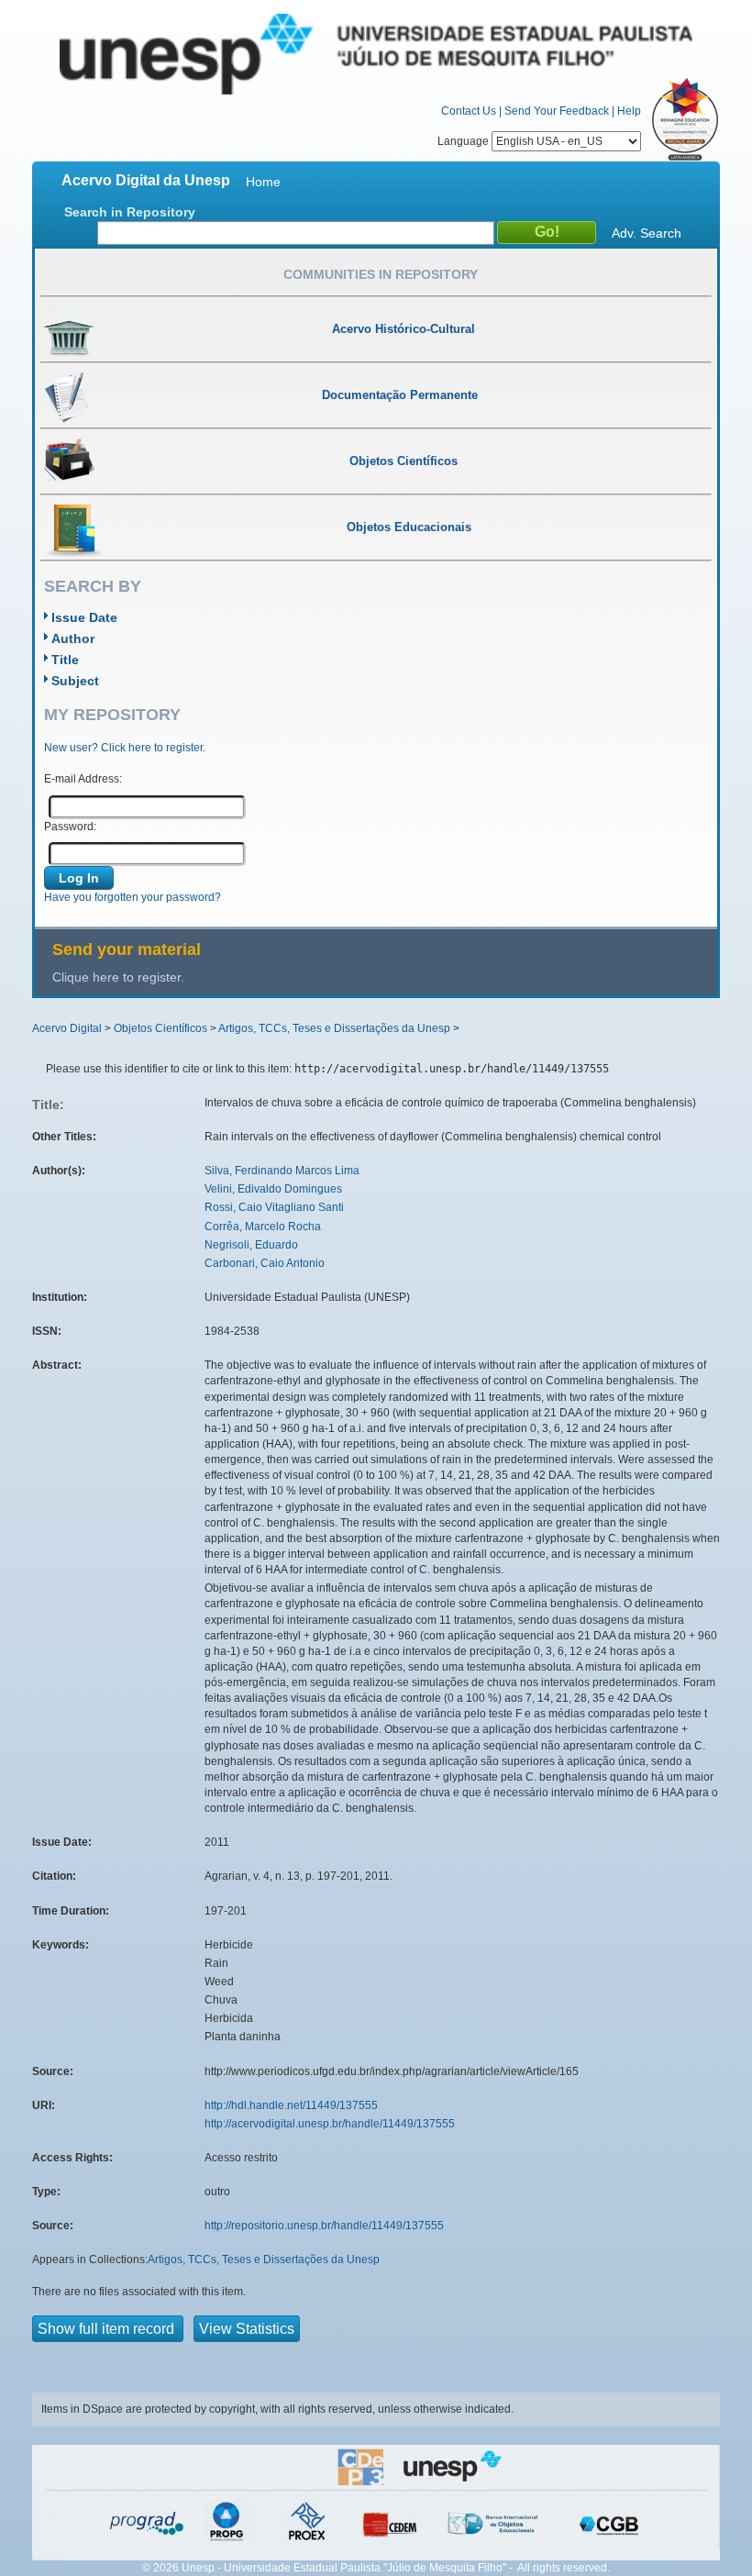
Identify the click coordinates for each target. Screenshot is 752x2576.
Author (73, 638)
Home (263, 182)
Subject (75, 681)
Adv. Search (647, 233)
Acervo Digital (67, 1028)
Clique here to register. (118, 977)
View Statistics (247, 2329)
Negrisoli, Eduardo (251, 1245)
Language (464, 141)
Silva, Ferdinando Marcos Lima (282, 1171)
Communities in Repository (381, 274)
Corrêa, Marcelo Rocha (263, 1227)
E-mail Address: (83, 779)
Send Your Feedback (557, 111)
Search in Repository (130, 212)
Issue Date (84, 617)
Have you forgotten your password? (133, 897)
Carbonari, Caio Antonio (265, 1263)
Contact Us (469, 111)
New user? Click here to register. (125, 748)
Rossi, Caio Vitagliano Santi (274, 1207)
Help (629, 111)
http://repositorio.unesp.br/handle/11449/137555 (324, 2226)
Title (65, 660)
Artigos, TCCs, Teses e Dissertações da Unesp (334, 1028)
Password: (70, 827)
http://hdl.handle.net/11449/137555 (291, 2105)
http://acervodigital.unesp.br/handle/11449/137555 (330, 2124)
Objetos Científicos (160, 1028)
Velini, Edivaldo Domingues (273, 1189)
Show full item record (108, 2329)
